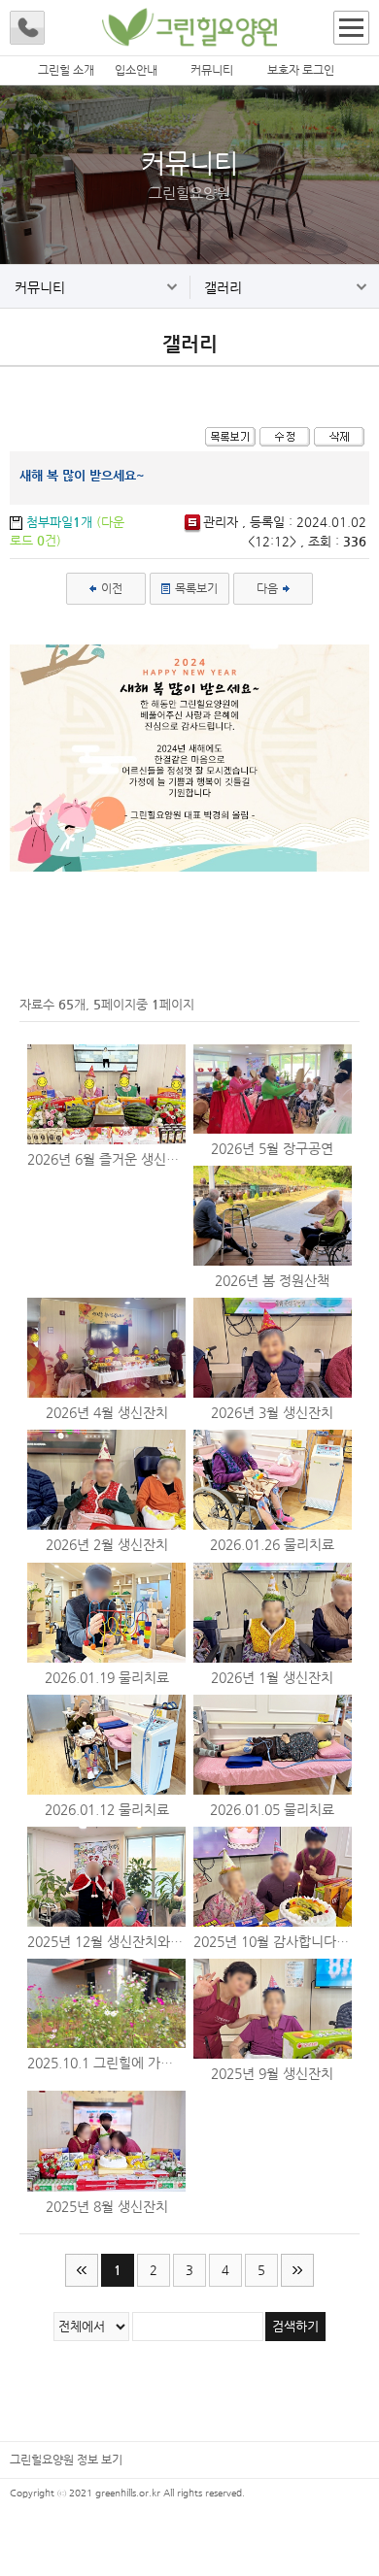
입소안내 (136, 70)
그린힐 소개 (66, 70)
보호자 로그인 (301, 70)
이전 (110, 588)
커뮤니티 (212, 70)
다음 (269, 588)
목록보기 (195, 588)
